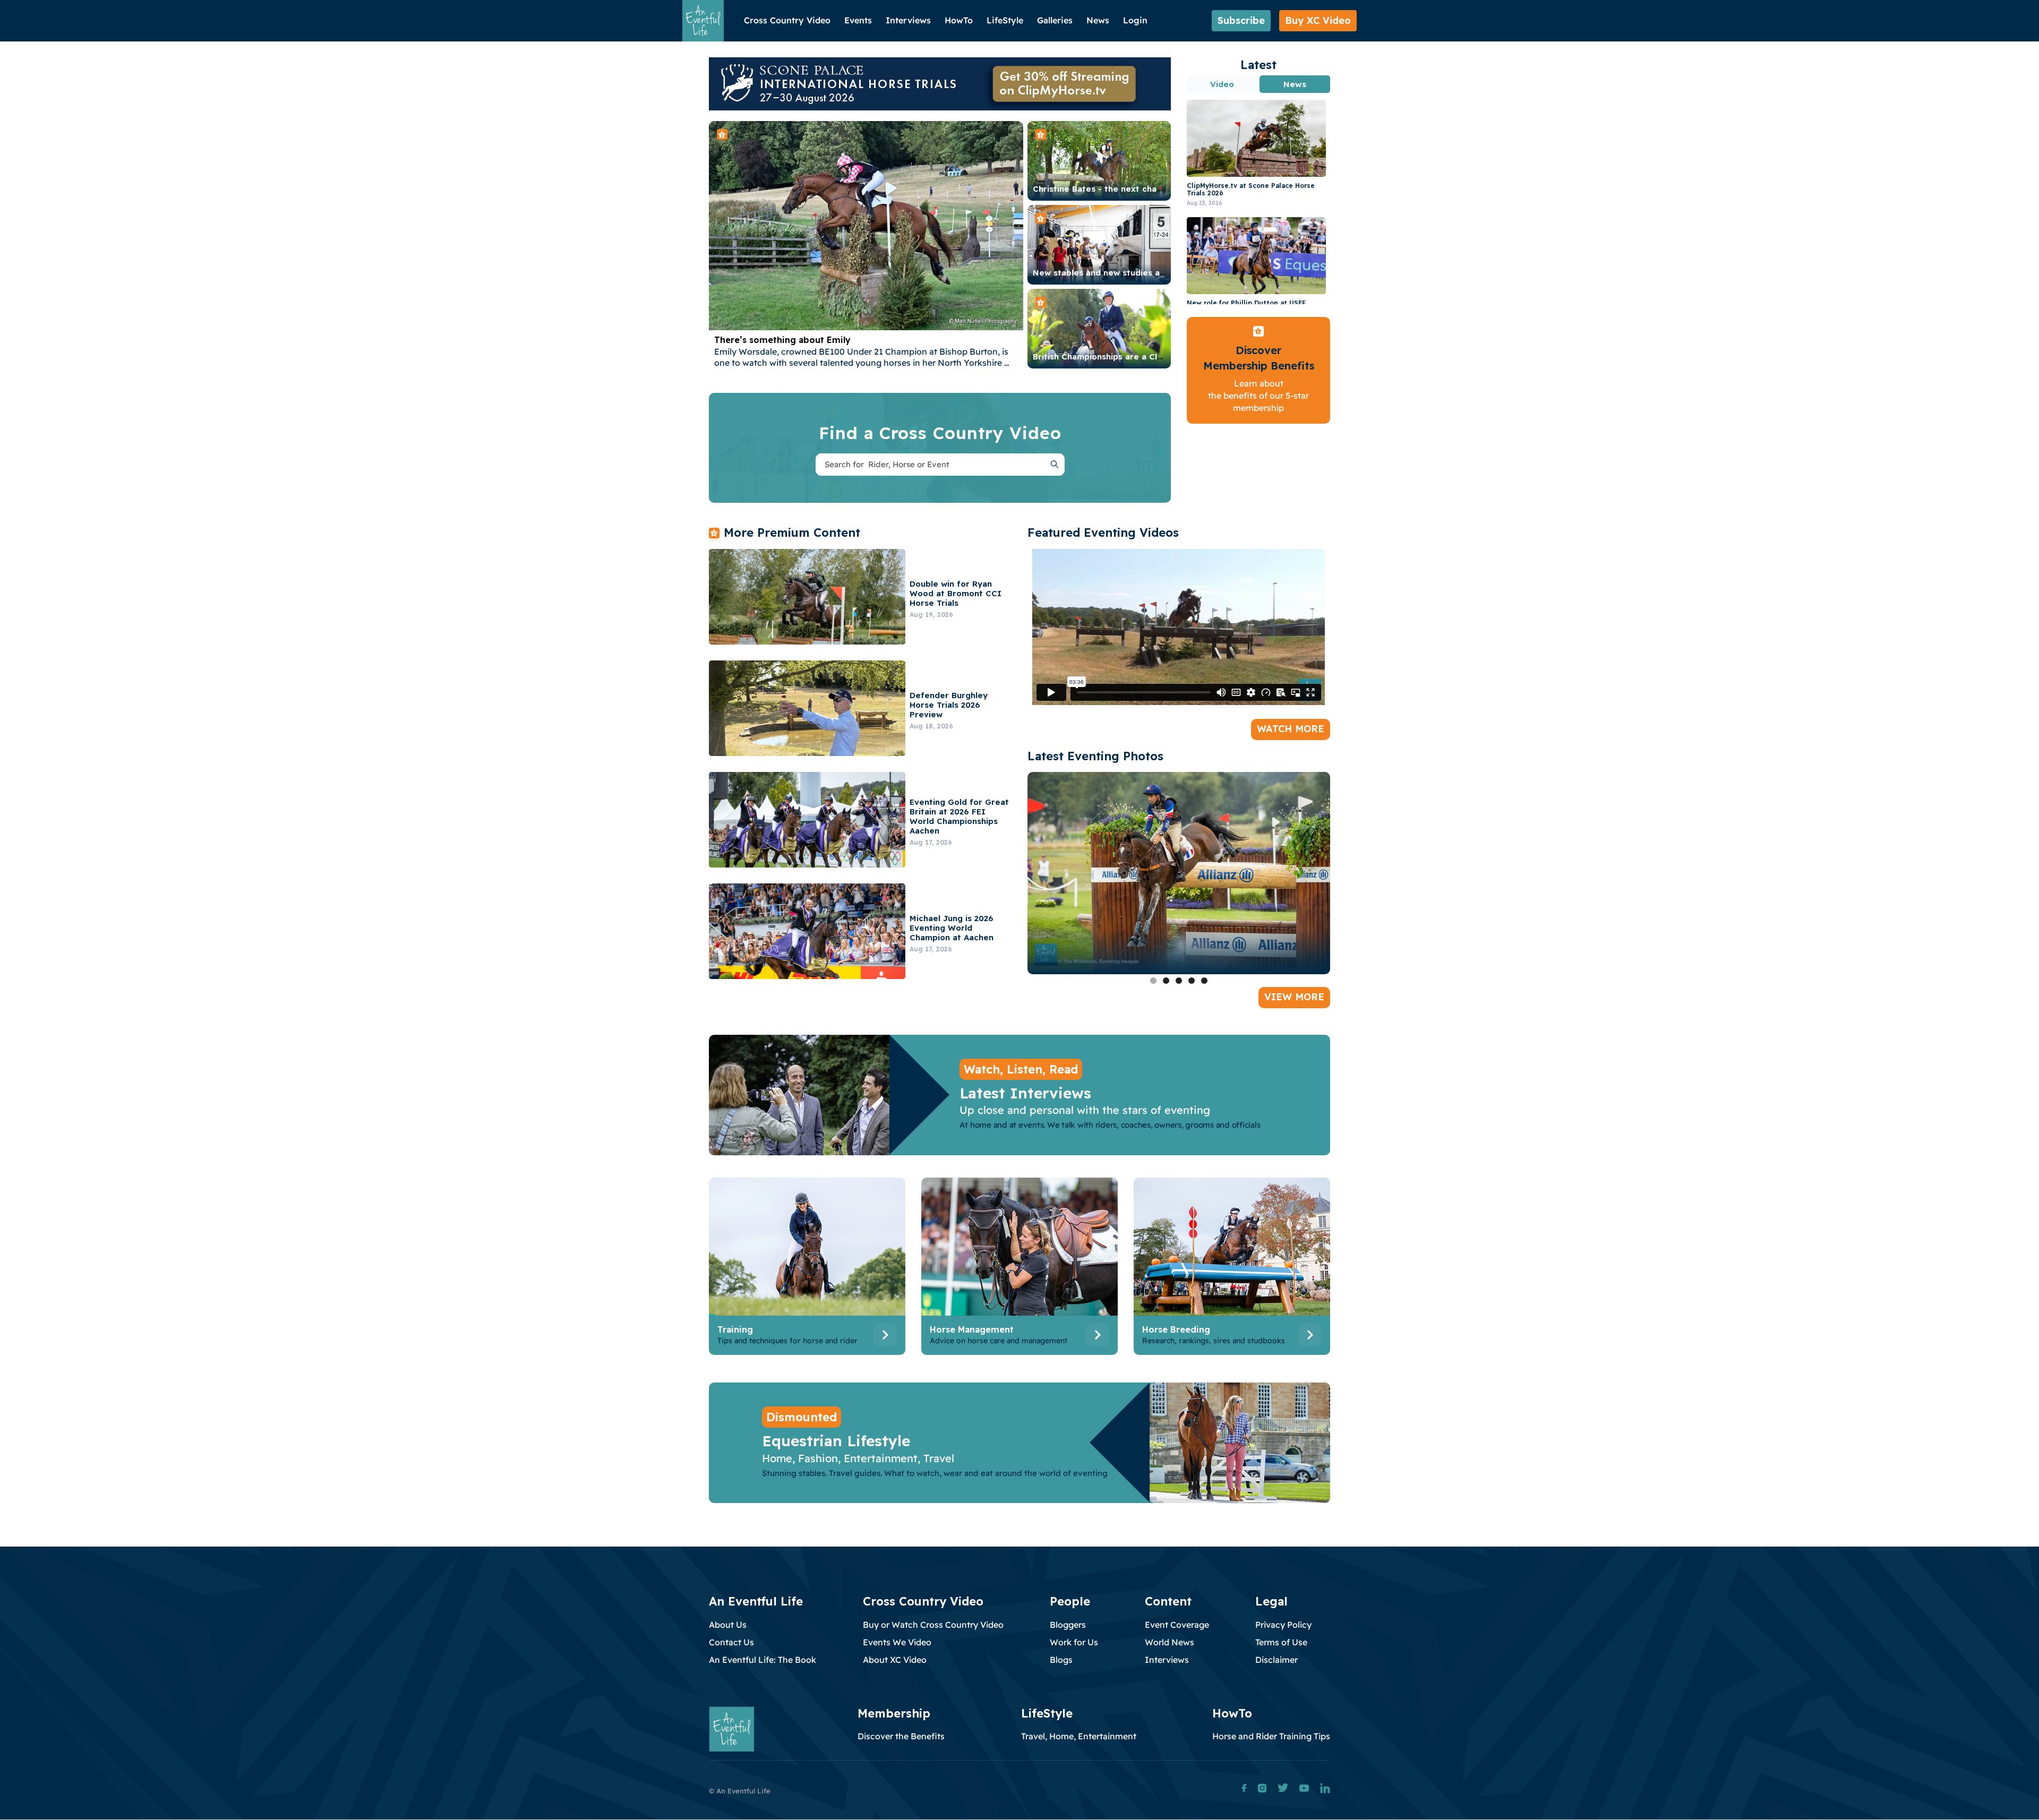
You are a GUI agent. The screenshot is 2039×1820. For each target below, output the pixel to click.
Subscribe (1241, 20)
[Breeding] (1232, 1269)
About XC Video (895, 1660)
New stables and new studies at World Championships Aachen (1160, 273)
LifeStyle (1005, 20)
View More (1294, 997)
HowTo (959, 20)
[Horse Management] (1019, 1269)
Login (1135, 20)
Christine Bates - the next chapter (1104, 189)
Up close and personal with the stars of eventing (1085, 1110)
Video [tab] (1222, 84)
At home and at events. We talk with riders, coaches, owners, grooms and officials (1110, 1125)
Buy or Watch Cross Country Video (933, 1625)
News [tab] (1295, 84)
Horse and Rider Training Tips (1271, 1736)
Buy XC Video (1318, 20)
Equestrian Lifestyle (836, 1441)
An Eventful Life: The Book (763, 1660)
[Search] (1055, 465)
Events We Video (897, 1642)
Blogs (1061, 1660)
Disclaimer (1276, 1660)
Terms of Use (1281, 1642)
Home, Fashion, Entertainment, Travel (858, 1458)
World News (1170, 1642)
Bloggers (1068, 1625)
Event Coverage (1177, 1625)
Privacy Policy (1283, 1625)
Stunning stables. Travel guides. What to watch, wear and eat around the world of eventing (935, 1473)
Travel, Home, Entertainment (1079, 1736)
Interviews (908, 20)
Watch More (1291, 729)
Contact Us (731, 1642)
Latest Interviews (1025, 1093)
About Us (728, 1625)
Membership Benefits (1259, 366)
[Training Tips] (807, 1269)
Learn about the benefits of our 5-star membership (1258, 396)
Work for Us (1074, 1642)
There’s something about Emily (782, 340)
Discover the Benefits (901, 1736)
